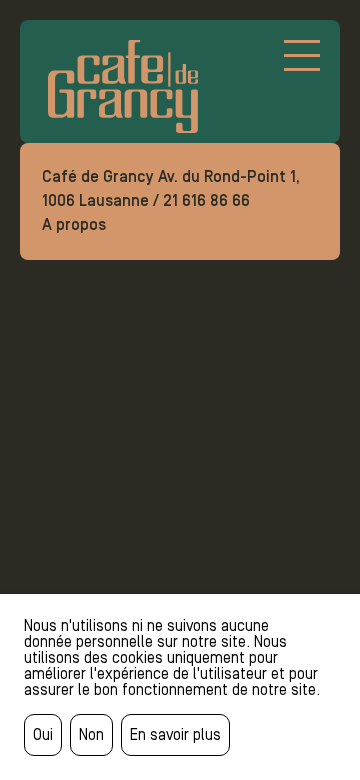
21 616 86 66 (206, 200)
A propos (74, 224)
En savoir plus (175, 734)
